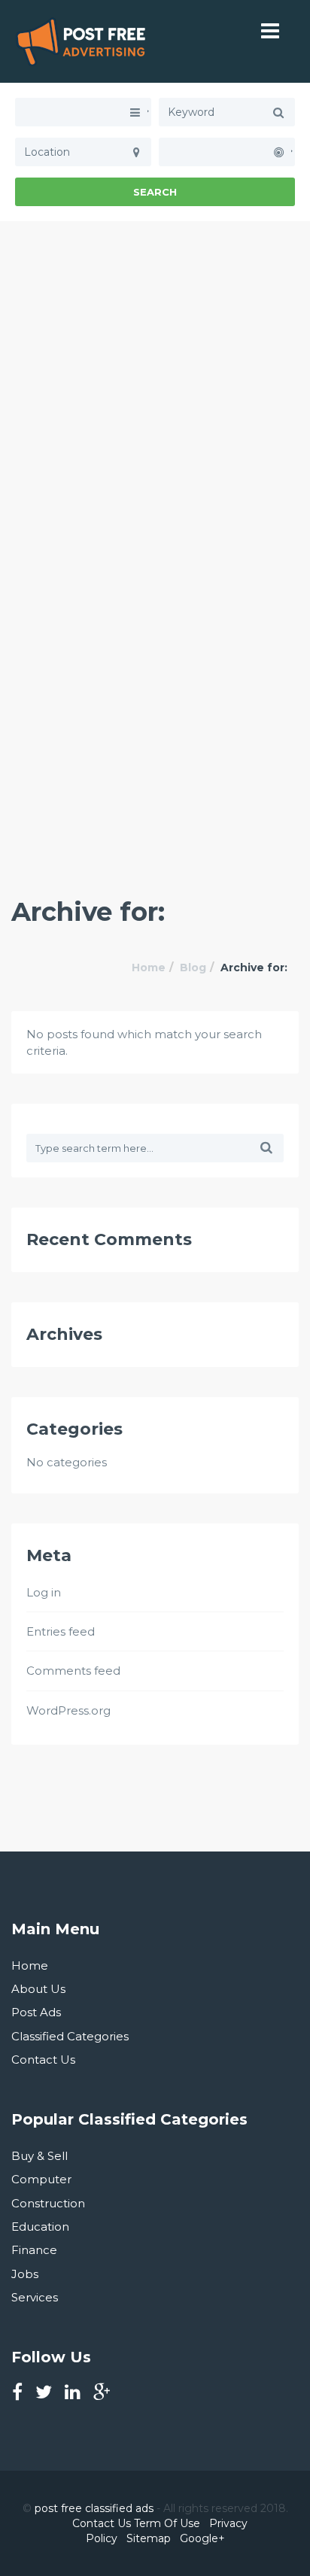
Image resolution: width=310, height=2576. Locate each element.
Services (35, 2297)
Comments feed (73, 1671)
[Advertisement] (155, 376)
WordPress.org (68, 1710)
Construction (48, 2203)
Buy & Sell (40, 2156)
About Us (38, 1989)
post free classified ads (94, 2508)
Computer (41, 2179)
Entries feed (61, 1631)
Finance (34, 2250)
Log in (44, 1592)
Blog (193, 968)
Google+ (202, 2538)
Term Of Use (167, 2523)
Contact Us (43, 2060)
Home (149, 968)
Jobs (25, 2274)
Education (40, 2227)
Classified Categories (70, 2036)
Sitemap (149, 2538)
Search (155, 192)
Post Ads (36, 2012)
